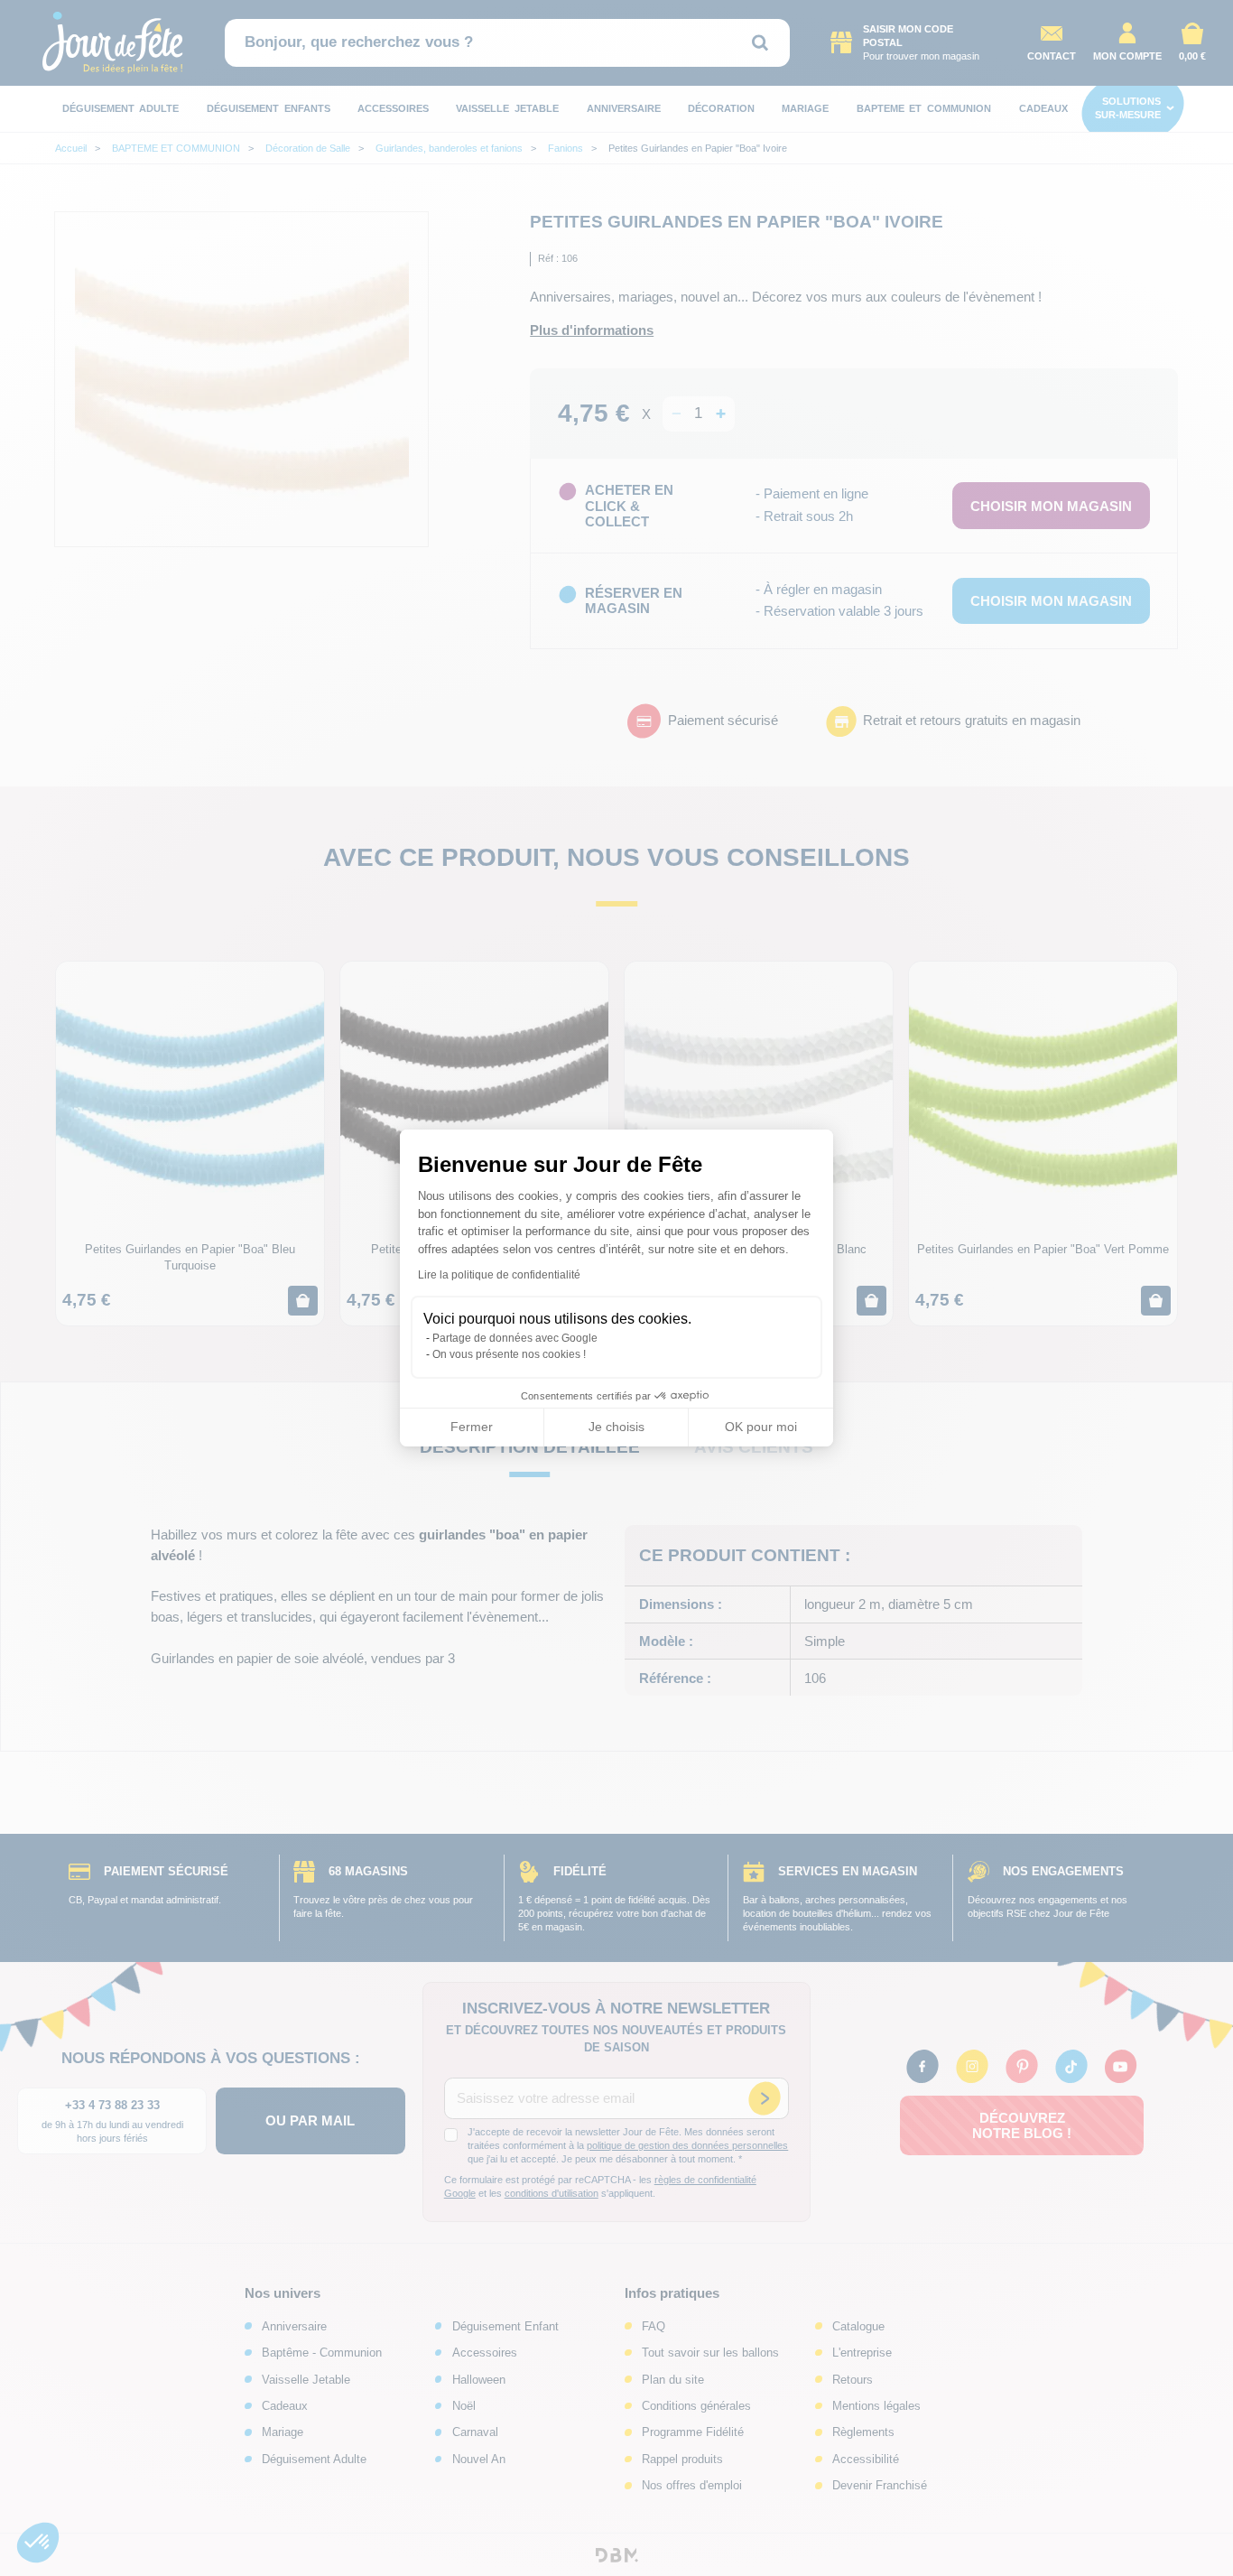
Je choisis (616, 1427)
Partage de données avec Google (515, 1338)
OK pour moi (761, 1427)
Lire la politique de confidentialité (499, 1275)
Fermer (472, 1427)
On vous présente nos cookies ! (509, 1354)
